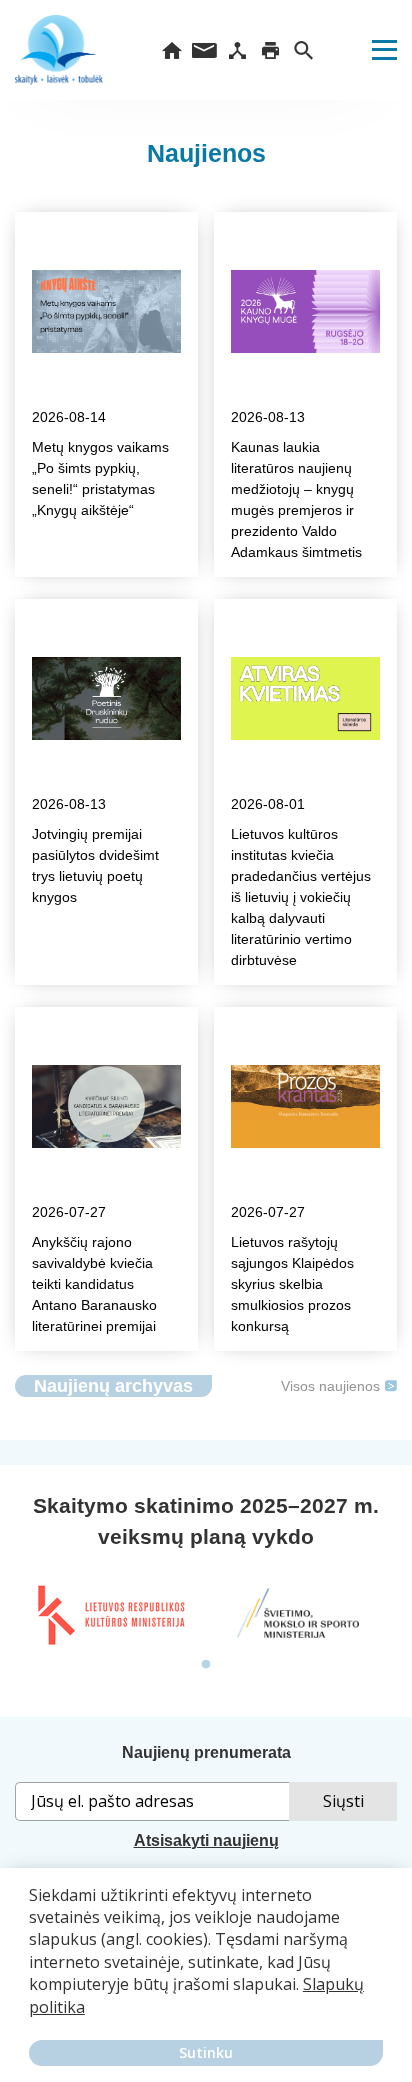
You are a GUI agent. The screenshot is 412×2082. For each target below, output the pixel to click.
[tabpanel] (110, 1615)
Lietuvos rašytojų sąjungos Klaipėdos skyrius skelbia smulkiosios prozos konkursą (292, 1284)
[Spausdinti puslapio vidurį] (270, 50)
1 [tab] (206, 1665)
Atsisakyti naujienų (206, 1840)
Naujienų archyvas (113, 1386)
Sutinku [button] (206, 2052)
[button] (32, 2021)
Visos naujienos (330, 1386)
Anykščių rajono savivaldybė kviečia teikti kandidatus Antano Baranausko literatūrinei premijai (94, 1284)
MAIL (204, 50)
